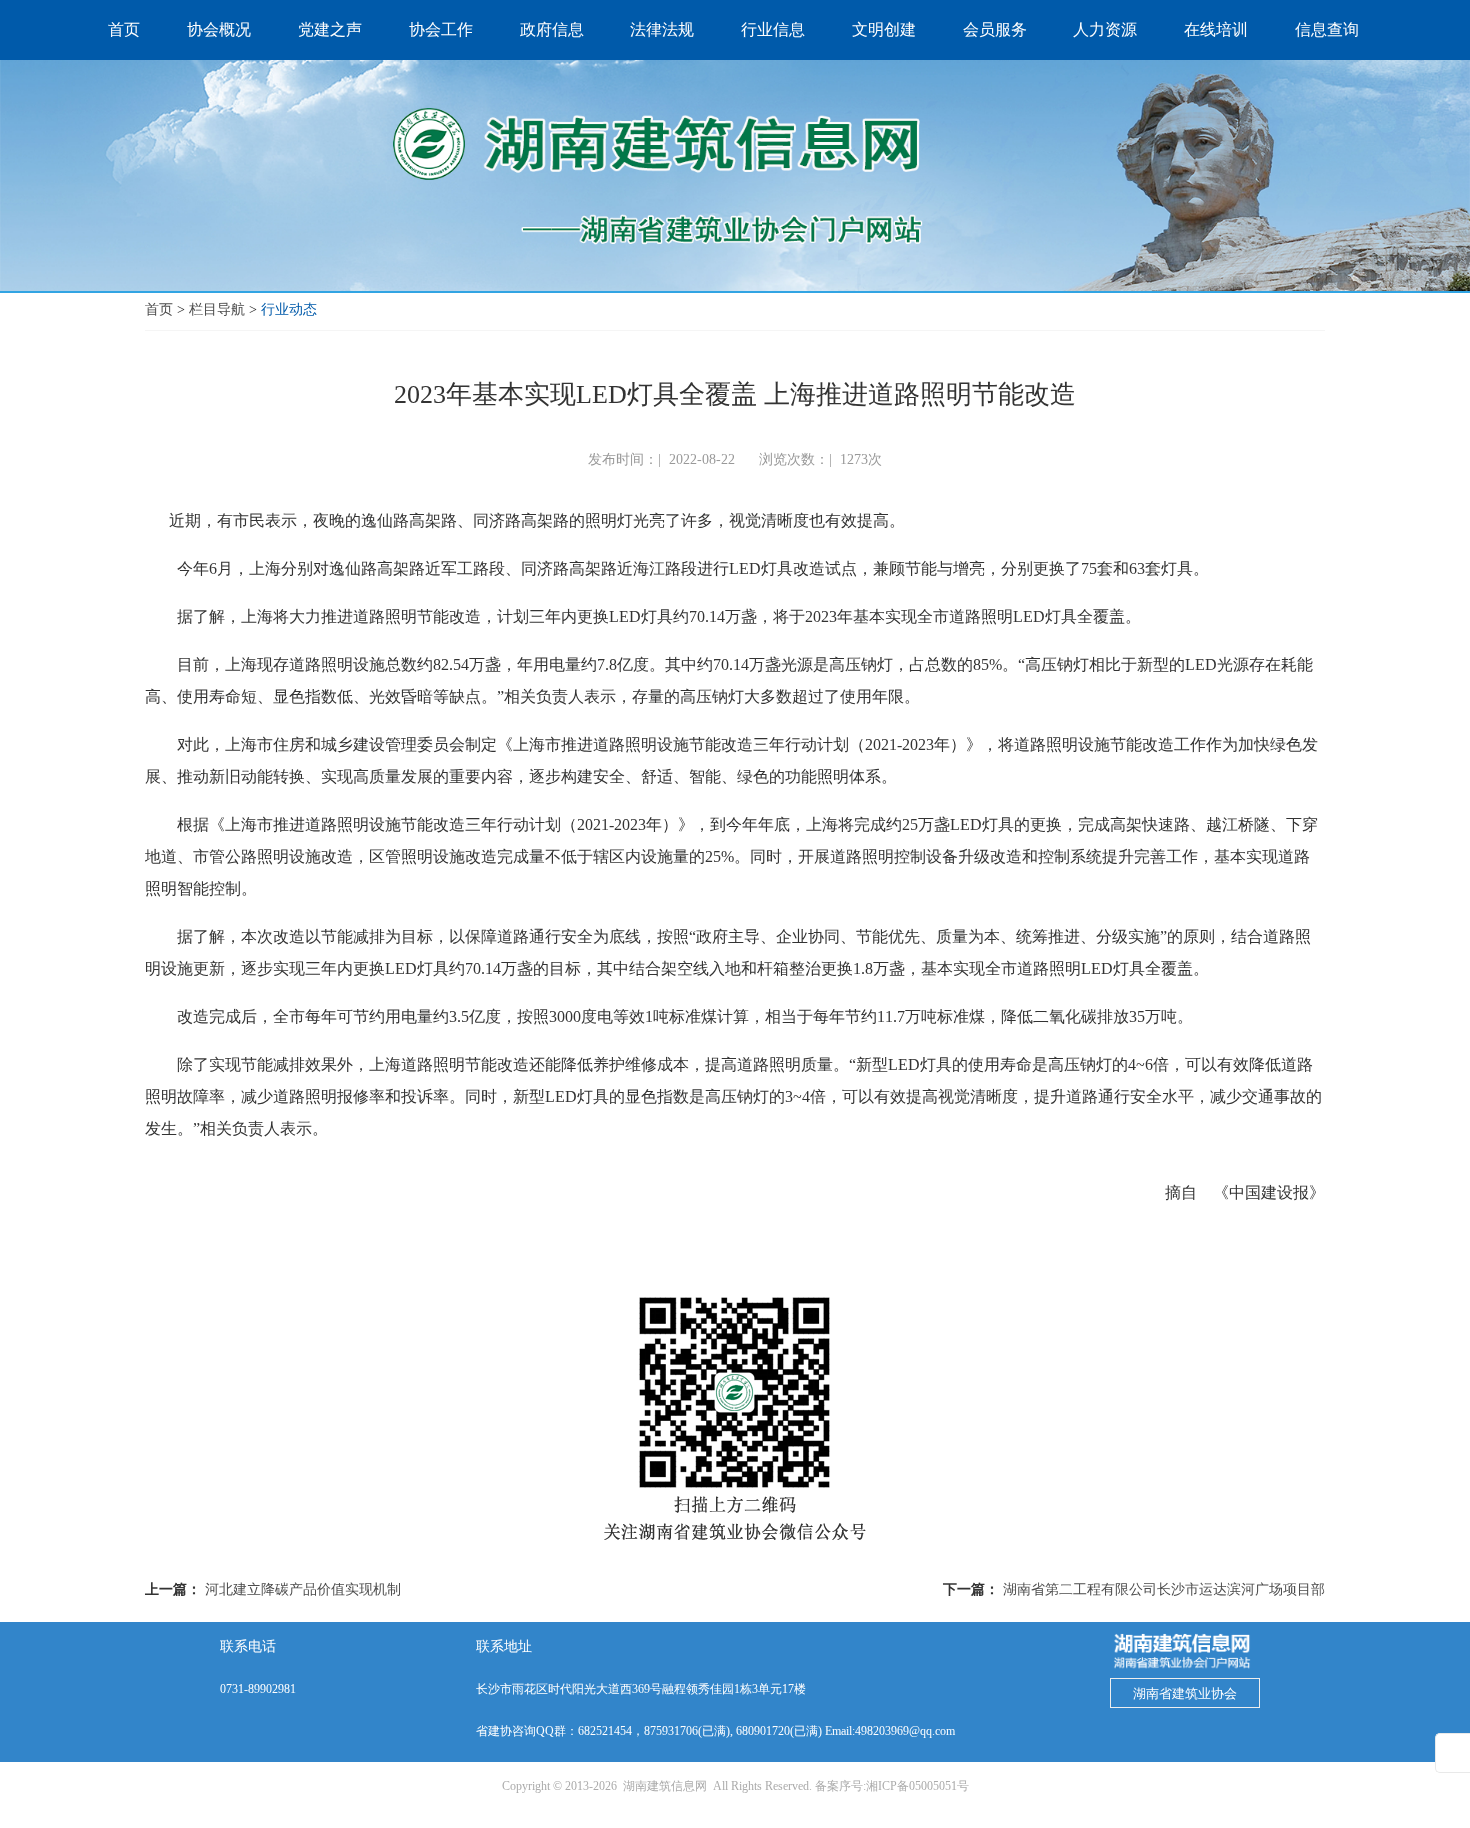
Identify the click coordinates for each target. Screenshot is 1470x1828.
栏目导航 (217, 309)
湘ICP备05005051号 (917, 1786)
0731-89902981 (258, 1689)
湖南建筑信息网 (665, 1786)
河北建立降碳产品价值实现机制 (303, 1589)
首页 (159, 309)
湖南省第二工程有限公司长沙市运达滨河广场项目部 (1164, 1589)
